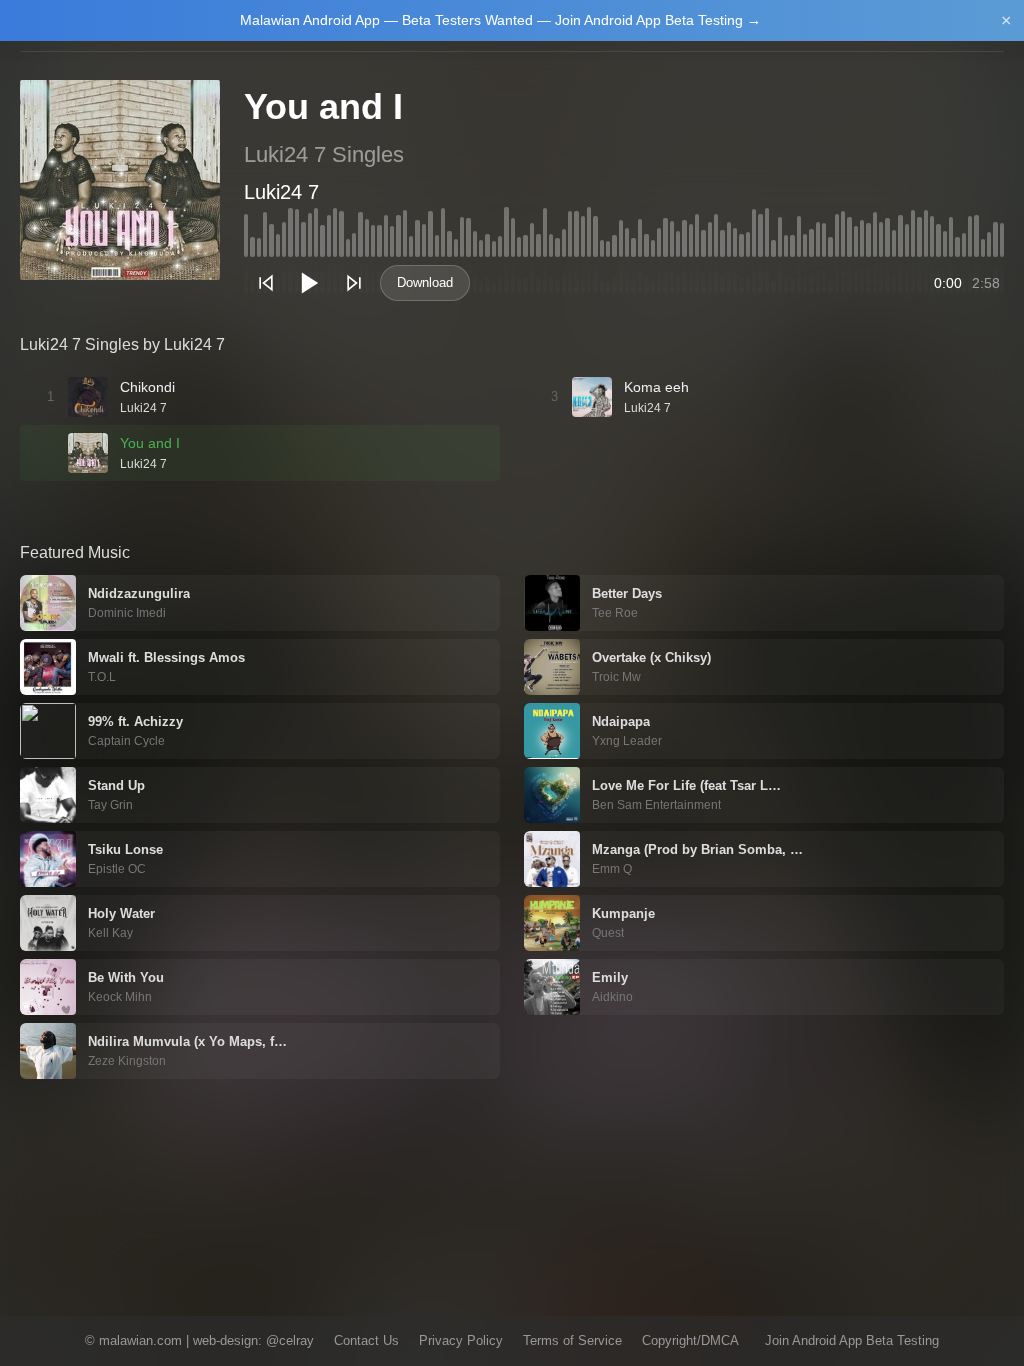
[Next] (354, 283)
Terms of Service (572, 1340)
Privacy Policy (461, 1340)
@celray (290, 1340)
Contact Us (366, 1340)
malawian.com (140, 1340)
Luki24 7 (281, 192)
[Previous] (266, 283)
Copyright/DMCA (690, 1340)
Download (425, 282)
